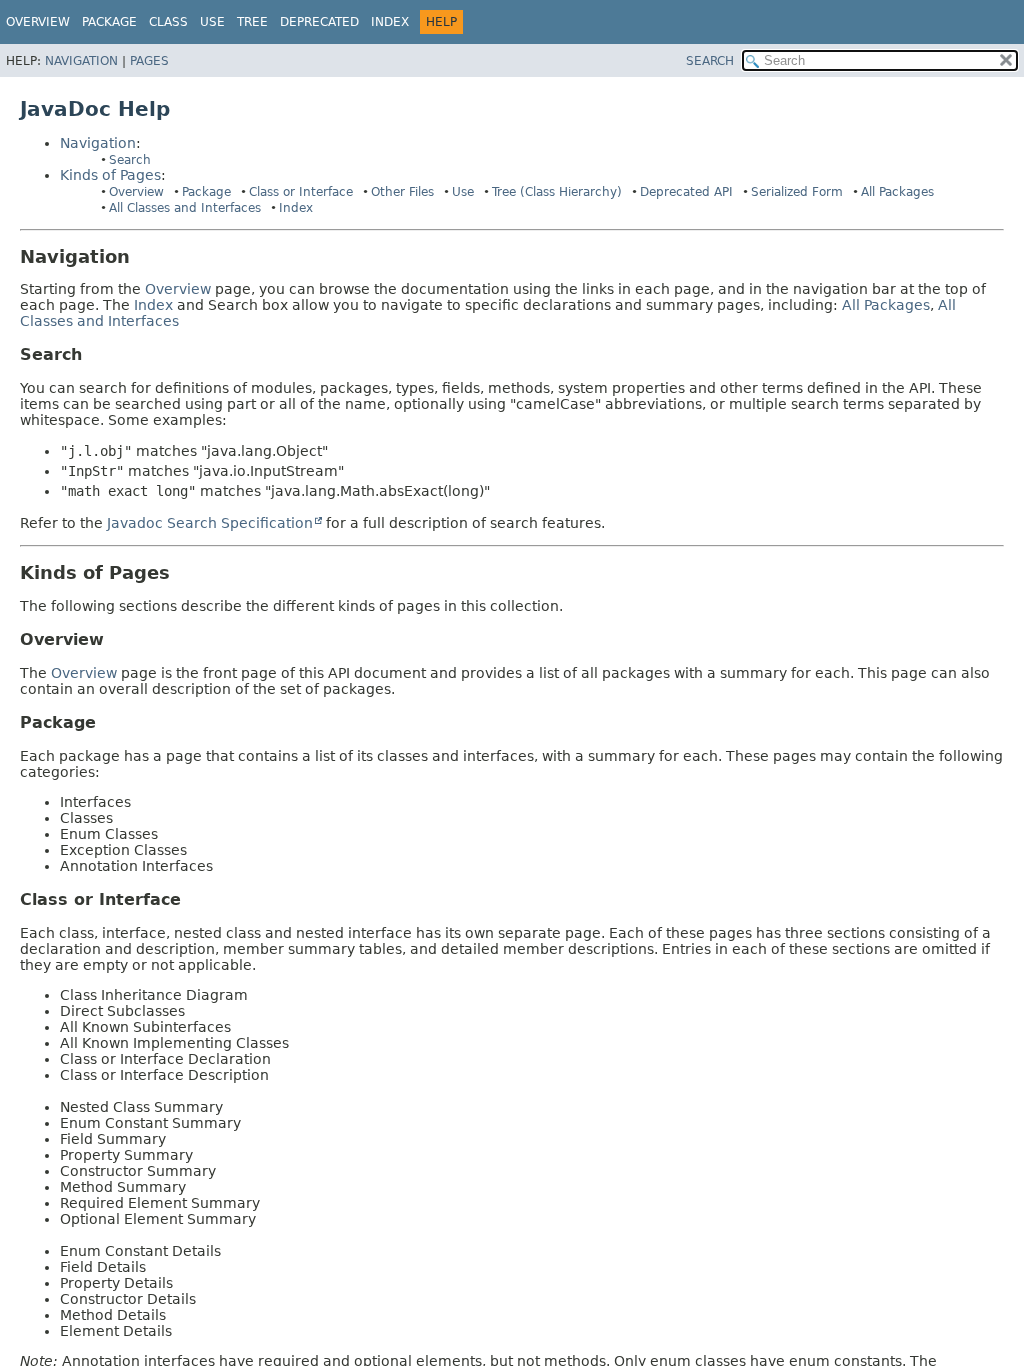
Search (130, 160)
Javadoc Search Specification (210, 523)
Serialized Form (797, 192)
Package (206, 192)
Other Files (402, 192)
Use (463, 192)
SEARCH (710, 61)
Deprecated (319, 22)
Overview (38, 22)
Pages (149, 61)
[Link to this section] (144, 256)
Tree (252, 22)
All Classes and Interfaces (185, 208)
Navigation (81, 61)
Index (390, 22)
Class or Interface (301, 192)
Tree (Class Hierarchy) (557, 192)
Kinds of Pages (110, 175)
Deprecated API (686, 192)
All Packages (897, 192)
